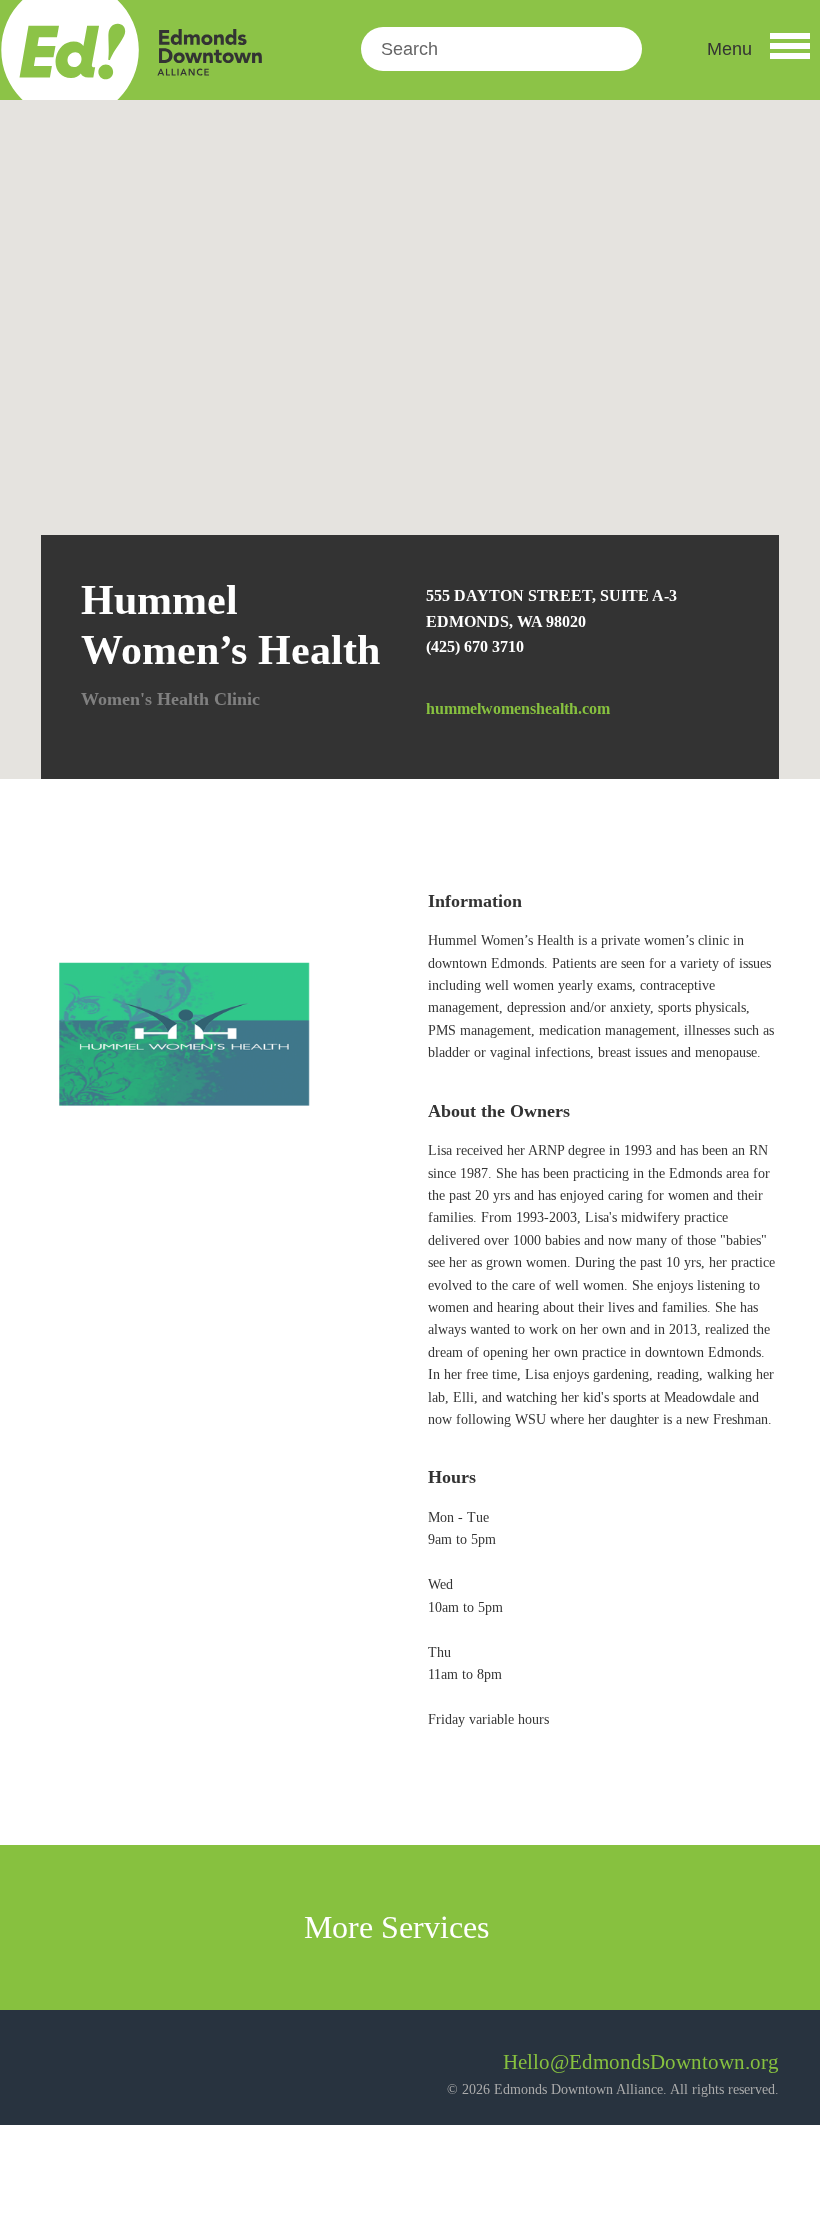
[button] (758, 49)
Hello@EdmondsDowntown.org (641, 2062)
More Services (400, 1927)
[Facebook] (56, 2069)
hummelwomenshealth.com (518, 708)
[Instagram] (110, 2069)
